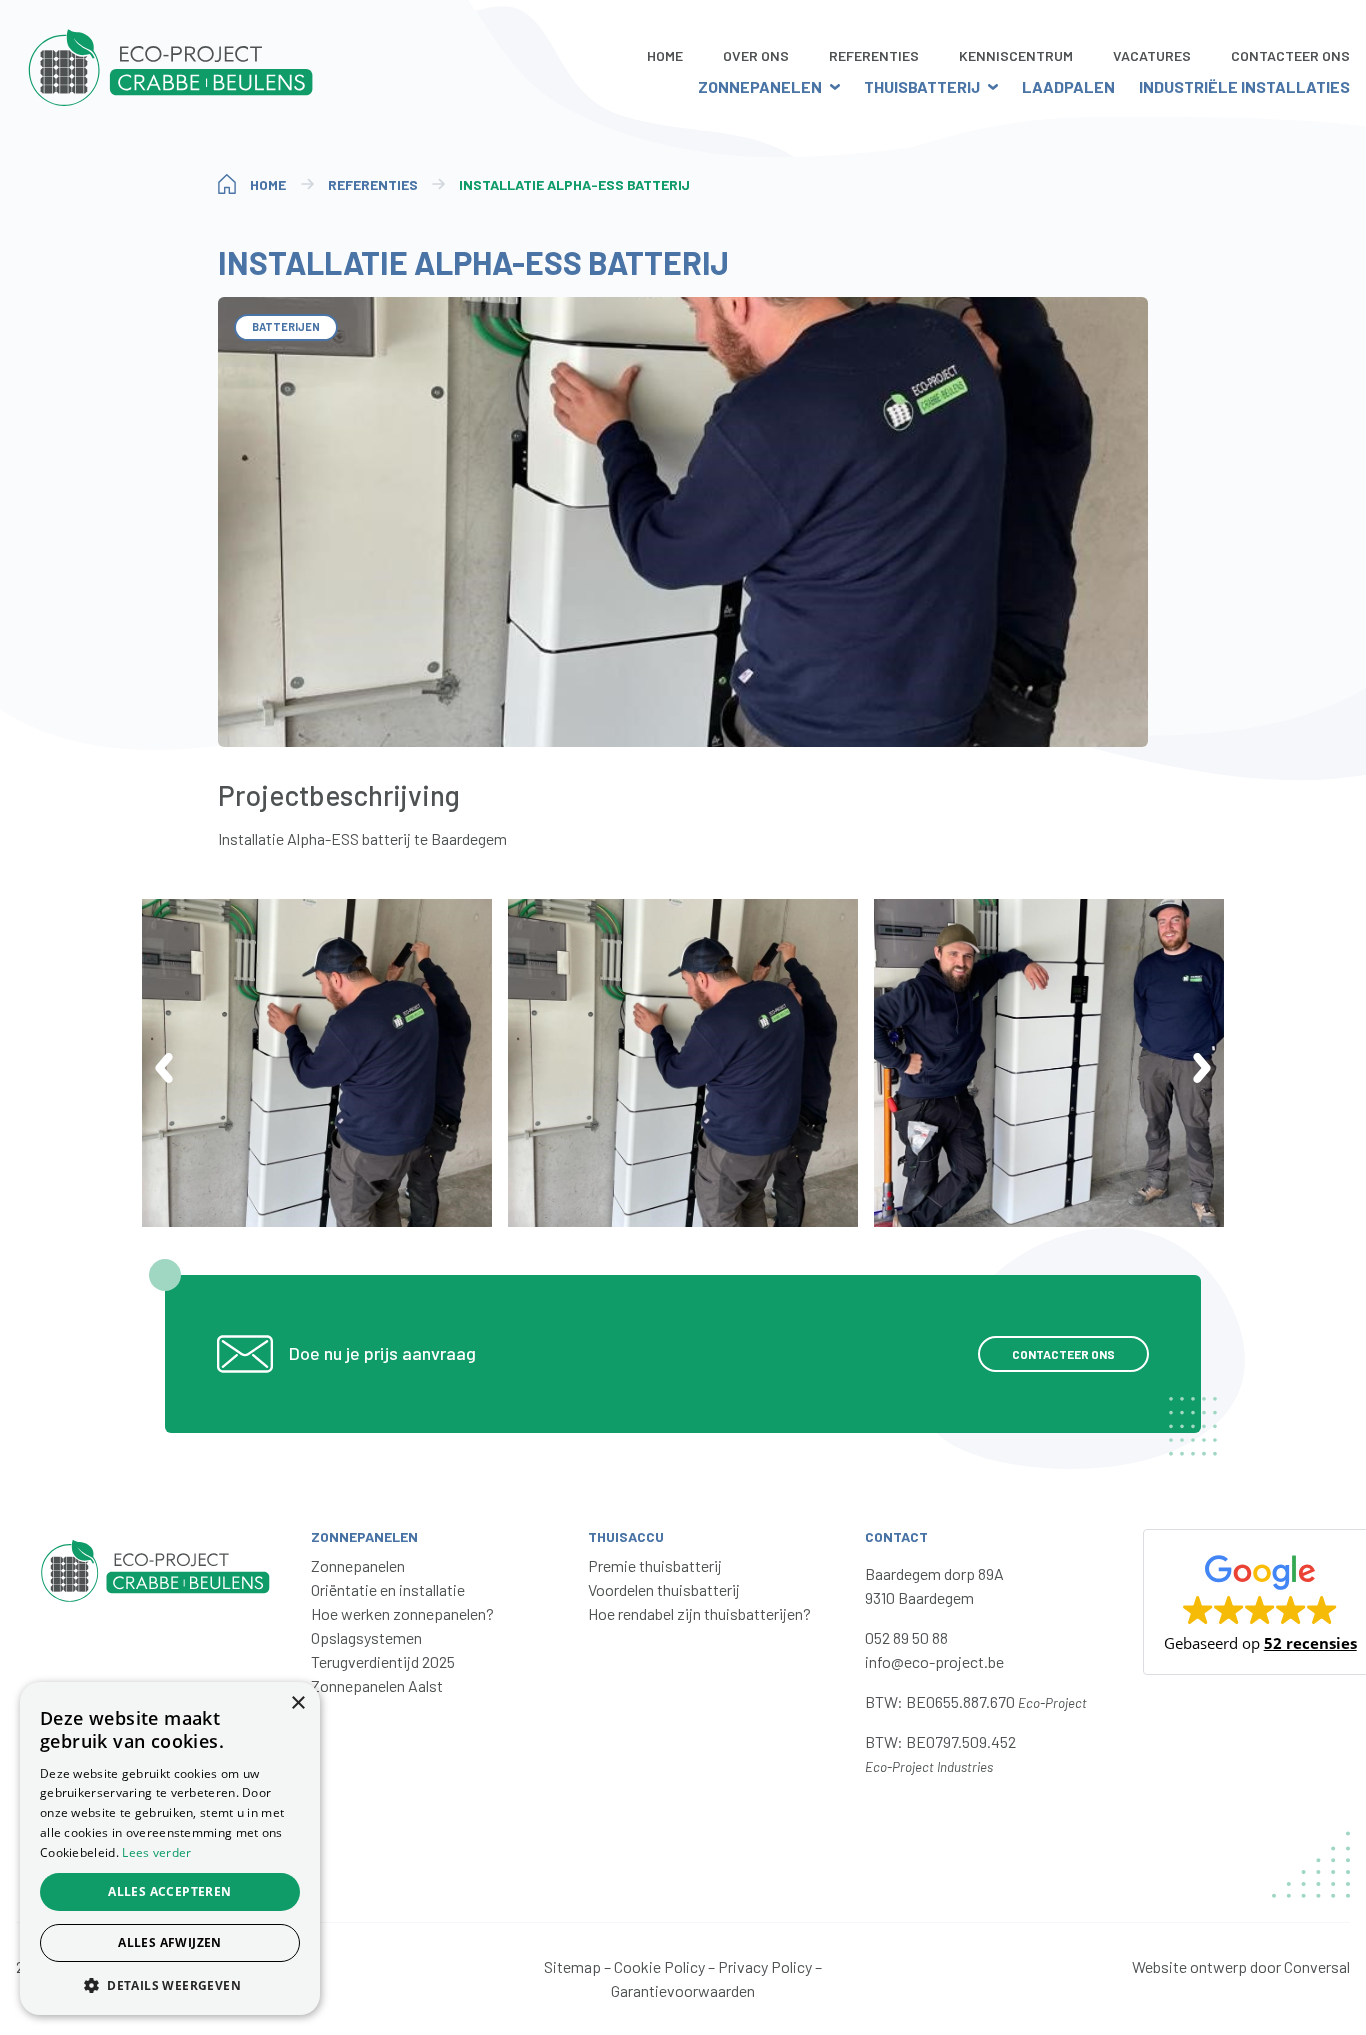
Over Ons (756, 55)
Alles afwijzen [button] (170, 1942)
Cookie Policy (659, 1966)
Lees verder (156, 1852)
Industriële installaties (1244, 86)
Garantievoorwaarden (683, 1990)
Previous (164, 1068)
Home (665, 55)
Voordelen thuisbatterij (664, 1589)
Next (1202, 1068)
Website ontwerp (1189, 1966)
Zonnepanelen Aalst (377, 1685)
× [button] (297, 1703)
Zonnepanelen (760, 86)
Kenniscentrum (1016, 55)
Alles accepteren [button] (169, 1891)
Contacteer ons (1063, 1354)
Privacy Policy (765, 1966)
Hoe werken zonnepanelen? (402, 1613)
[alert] (170, 1848)
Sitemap (572, 1966)
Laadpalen (1068, 86)
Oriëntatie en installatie (388, 1589)
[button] (170, 1985)
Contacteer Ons (1290, 55)
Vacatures (1152, 55)
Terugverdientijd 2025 (383, 1661)
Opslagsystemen (366, 1637)
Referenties (874, 55)
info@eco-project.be (934, 1661)
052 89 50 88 (906, 1637)
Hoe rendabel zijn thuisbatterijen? (699, 1613)
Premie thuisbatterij (655, 1565)
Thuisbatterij (922, 86)
